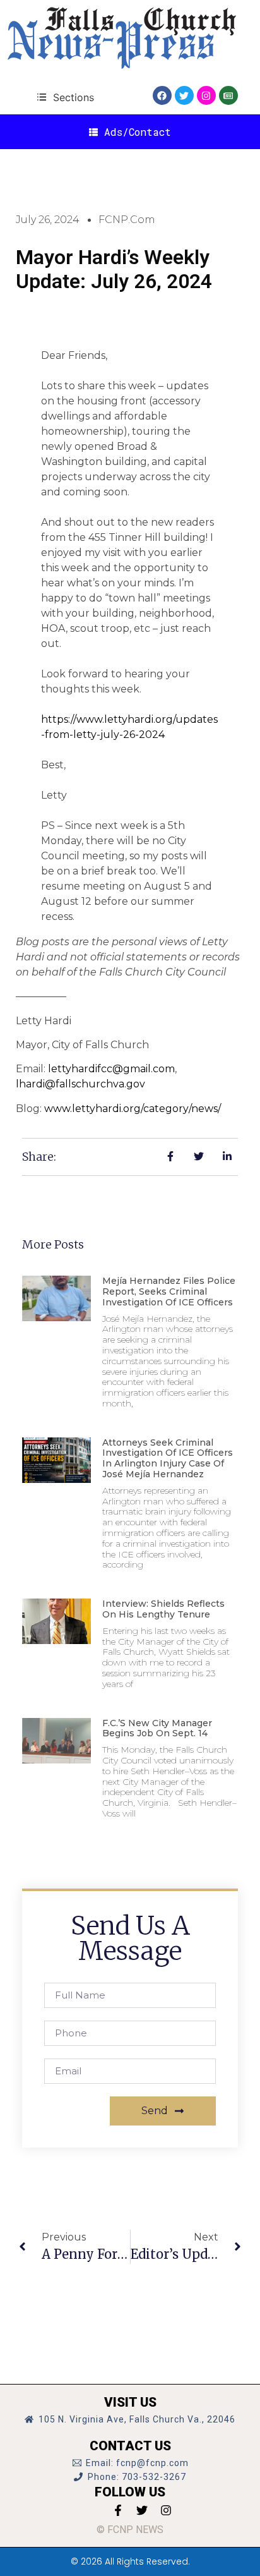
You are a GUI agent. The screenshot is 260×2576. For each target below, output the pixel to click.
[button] (65, 97)
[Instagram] (206, 95)
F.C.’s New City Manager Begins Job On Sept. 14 (157, 1728)
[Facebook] (162, 95)
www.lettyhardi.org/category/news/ (133, 1109)
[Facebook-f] (118, 2510)
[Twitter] (184, 95)
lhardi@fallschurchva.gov (80, 1084)
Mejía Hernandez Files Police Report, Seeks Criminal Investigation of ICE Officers (169, 1291)
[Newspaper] (228, 95)
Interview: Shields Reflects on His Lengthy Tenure (163, 1609)
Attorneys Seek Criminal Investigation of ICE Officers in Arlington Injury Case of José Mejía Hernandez (168, 1458)
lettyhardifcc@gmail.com (111, 1069)
